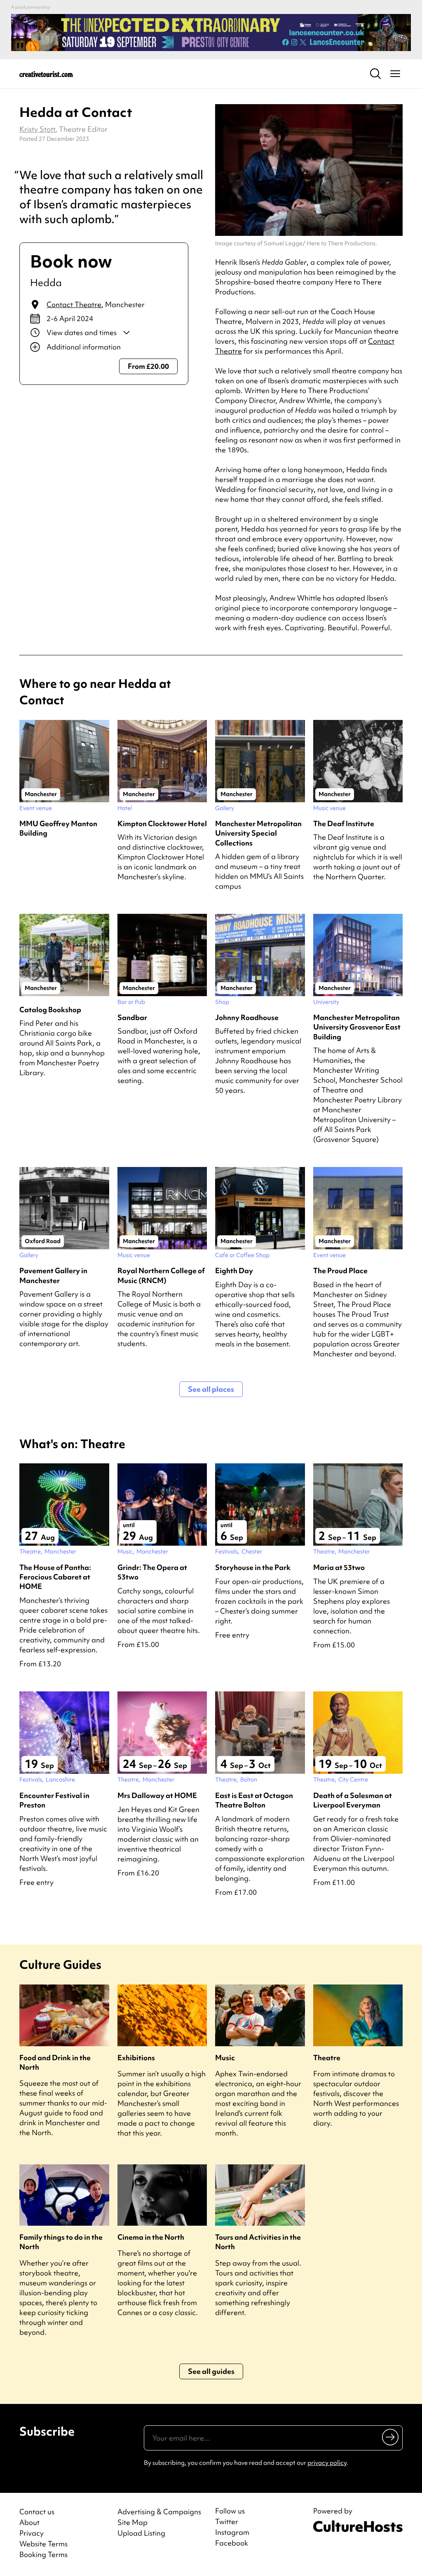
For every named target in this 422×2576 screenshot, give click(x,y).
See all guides (211, 2371)
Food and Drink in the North (55, 2062)
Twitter (227, 2522)
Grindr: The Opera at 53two (152, 1572)
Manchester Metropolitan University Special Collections (258, 833)
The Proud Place (340, 1271)
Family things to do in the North (61, 2242)
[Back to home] (46, 74)
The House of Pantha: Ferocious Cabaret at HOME (55, 1577)
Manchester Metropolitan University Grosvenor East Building (357, 1027)
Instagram (232, 2532)
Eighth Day (234, 1271)
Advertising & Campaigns (159, 2512)
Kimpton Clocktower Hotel (162, 823)
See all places (211, 1389)
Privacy (32, 2533)
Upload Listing (141, 2533)
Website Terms (43, 2544)
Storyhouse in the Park (253, 1567)
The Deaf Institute (344, 823)
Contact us (37, 2512)
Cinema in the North (151, 2237)
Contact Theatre (74, 304)
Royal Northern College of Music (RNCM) (161, 1275)
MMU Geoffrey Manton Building (58, 828)
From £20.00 (148, 366)
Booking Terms (43, 2554)
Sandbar (132, 1017)
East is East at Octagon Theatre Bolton (254, 1800)
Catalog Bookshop (50, 1010)
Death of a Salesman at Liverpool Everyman (353, 1800)
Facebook (232, 2543)
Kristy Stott (37, 129)
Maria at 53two (339, 1567)
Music (225, 2058)
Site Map (132, 2522)
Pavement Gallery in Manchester (53, 1275)
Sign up (391, 2437)
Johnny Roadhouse (247, 1017)
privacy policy (327, 2463)
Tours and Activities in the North (258, 2242)
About (29, 2522)
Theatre (327, 2058)
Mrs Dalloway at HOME (157, 1795)
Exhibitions (136, 2058)
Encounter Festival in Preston (54, 1800)
